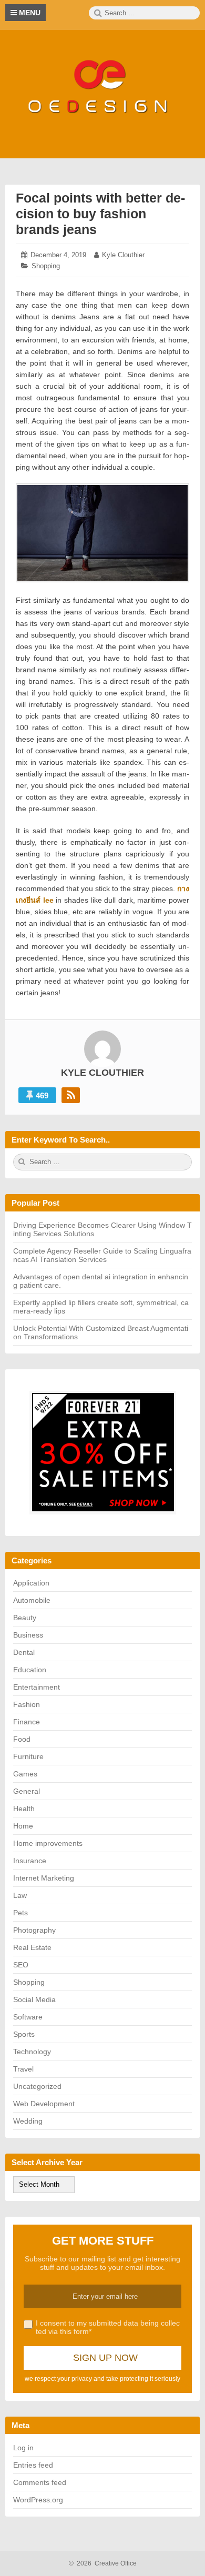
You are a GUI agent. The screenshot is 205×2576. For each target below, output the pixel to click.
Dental (24, 1652)
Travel (23, 2069)
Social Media (34, 1999)
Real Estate (32, 1947)
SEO (21, 1965)
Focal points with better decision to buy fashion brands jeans (100, 214)
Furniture (28, 1756)
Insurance (30, 1861)
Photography (34, 1930)
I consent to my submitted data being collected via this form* (108, 2327)
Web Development (44, 2104)
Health (24, 1809)
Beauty (25, 1618)
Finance (27, 1722)
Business (28, 1635)
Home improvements (48, 1843)
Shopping (46, 266)
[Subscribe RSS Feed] (71, 1095)
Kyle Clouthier (123, 255)
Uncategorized (37, 2086)
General (27, 1791)
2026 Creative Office (103, 2563)
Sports (24, 2034)
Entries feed (33, 2465)
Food (22, 1739)
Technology (32, 2052)
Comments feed (40, 2482)
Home (23, 1826)
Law (20, 1895)
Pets (20, 1913)
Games (25, 1774)
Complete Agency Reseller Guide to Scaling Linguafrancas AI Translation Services (102, 1255)
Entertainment (37, 1687)
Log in (23, 2448)
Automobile (32, 1600)
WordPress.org (38, 2500)
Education (30, 1670)
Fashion (27, 1704)
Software (28, 2017)
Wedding (28, 2121)
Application (31, 1583)
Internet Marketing (44, 1878)
